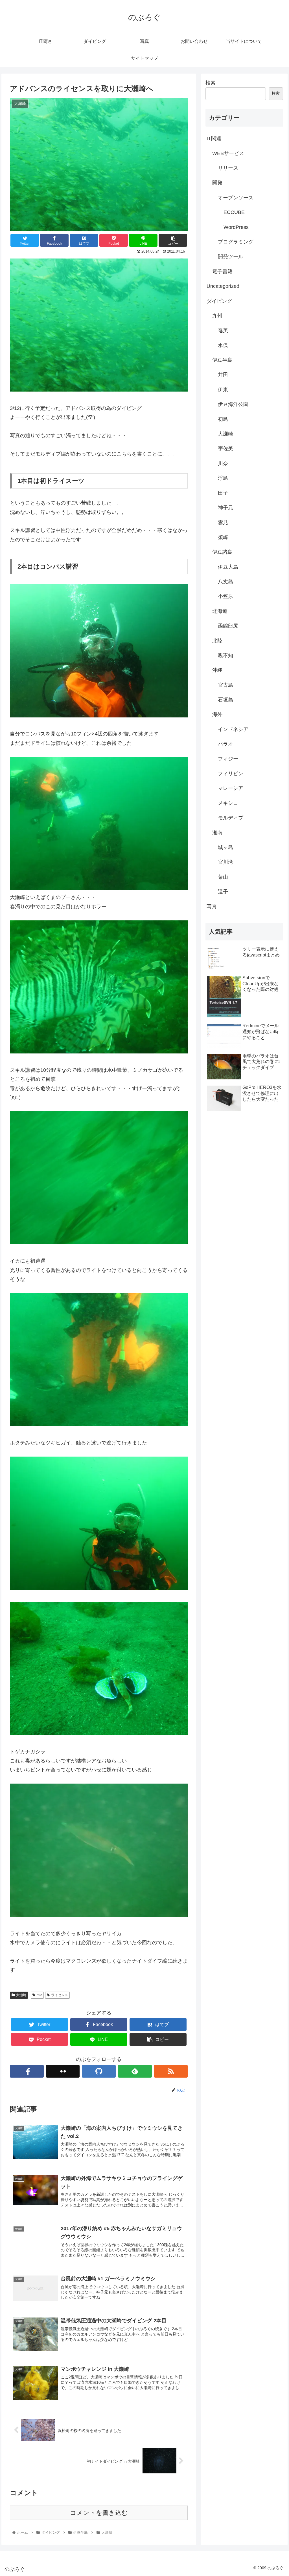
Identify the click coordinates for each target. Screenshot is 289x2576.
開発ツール (231, 257)
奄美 (223, 330)
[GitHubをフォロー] (99, 2071)
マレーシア (231, 788)
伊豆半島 (222, 360)
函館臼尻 (228, 626)
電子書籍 (222, 271)
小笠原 (225, 596)
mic (39, 1995)
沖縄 (217, 670)
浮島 (223, 478)
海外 (217, 714)
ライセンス (60, 1995)
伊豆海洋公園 (233, 404)
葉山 (223, 877)
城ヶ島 (225, 847)
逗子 (223, 892)
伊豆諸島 (222, 552)
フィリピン (231, 774)
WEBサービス (228, 153)
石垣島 (225, 700)
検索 (211, 83)
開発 (217, 183)
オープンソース (236, 198)
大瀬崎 (21, 1995)
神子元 (225, 508)
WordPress (236, 227)
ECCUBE (234, 212)
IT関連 (214, 138)
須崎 (223, 537)
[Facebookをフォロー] (27, 2071)
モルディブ (231, 818)
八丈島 (225, 582)
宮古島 (225, 685)
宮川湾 (225, 862)
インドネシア (233, 729)
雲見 (223, 522)
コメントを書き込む (99, 2513)
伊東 (223, 390)
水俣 (223, 345)
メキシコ (228, 803)
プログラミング (236, 242)
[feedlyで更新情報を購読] (135, 2071)
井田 (223, 375)
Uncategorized (223, 286)
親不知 (225, 655)
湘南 (217, 833)
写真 (212, 907)
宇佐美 (225, 449)
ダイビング (219, 301)
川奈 (223, 463)
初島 (223, 419)
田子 (223, 493)
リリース (228, 168)
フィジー (228, 759)
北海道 (220, 611)
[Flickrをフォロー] (63, 2071)
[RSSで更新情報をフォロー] (171, 2071)
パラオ (225, 744)
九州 (217, 316)
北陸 (217, 641)
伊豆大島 (228, 567)
